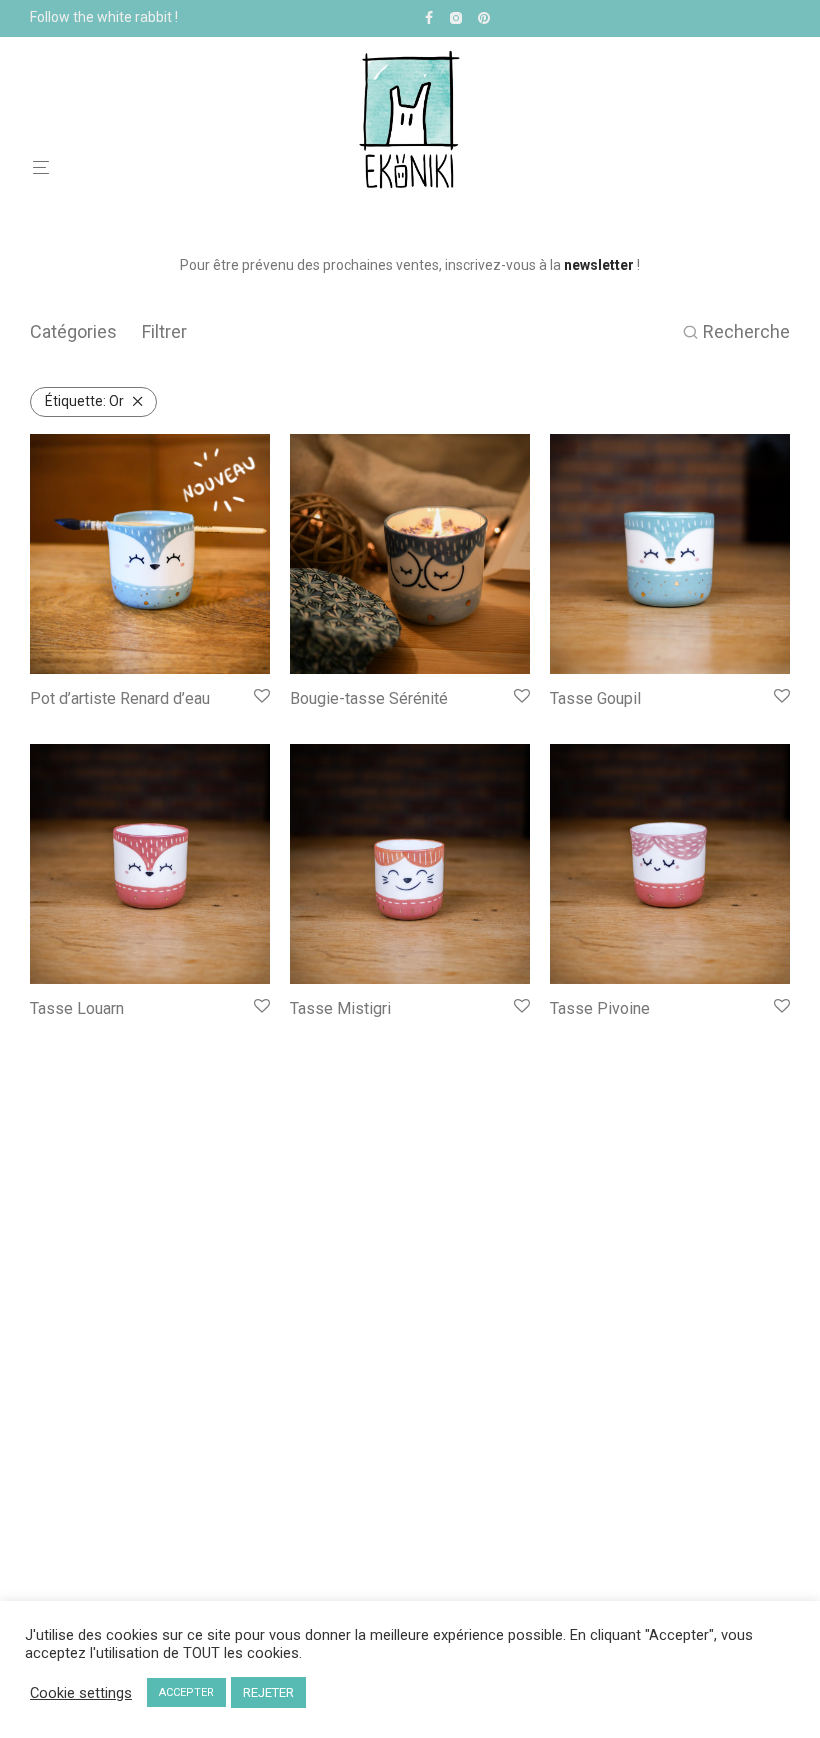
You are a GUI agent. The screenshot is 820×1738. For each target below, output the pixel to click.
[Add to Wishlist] (262, 697)
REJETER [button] (268, 1692)
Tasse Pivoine (600, 1008)
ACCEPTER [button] (186, 1692)
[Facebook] (429, 17)
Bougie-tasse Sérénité (369, 698)
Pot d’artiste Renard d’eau (120, 698)
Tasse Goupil (595, 698)
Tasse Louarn (77, 1008)
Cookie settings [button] (81, 1693)
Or (84, 401)
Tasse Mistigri (340, 1008)
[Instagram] (455, 17)
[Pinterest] (485, 17)
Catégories (73, 331)
